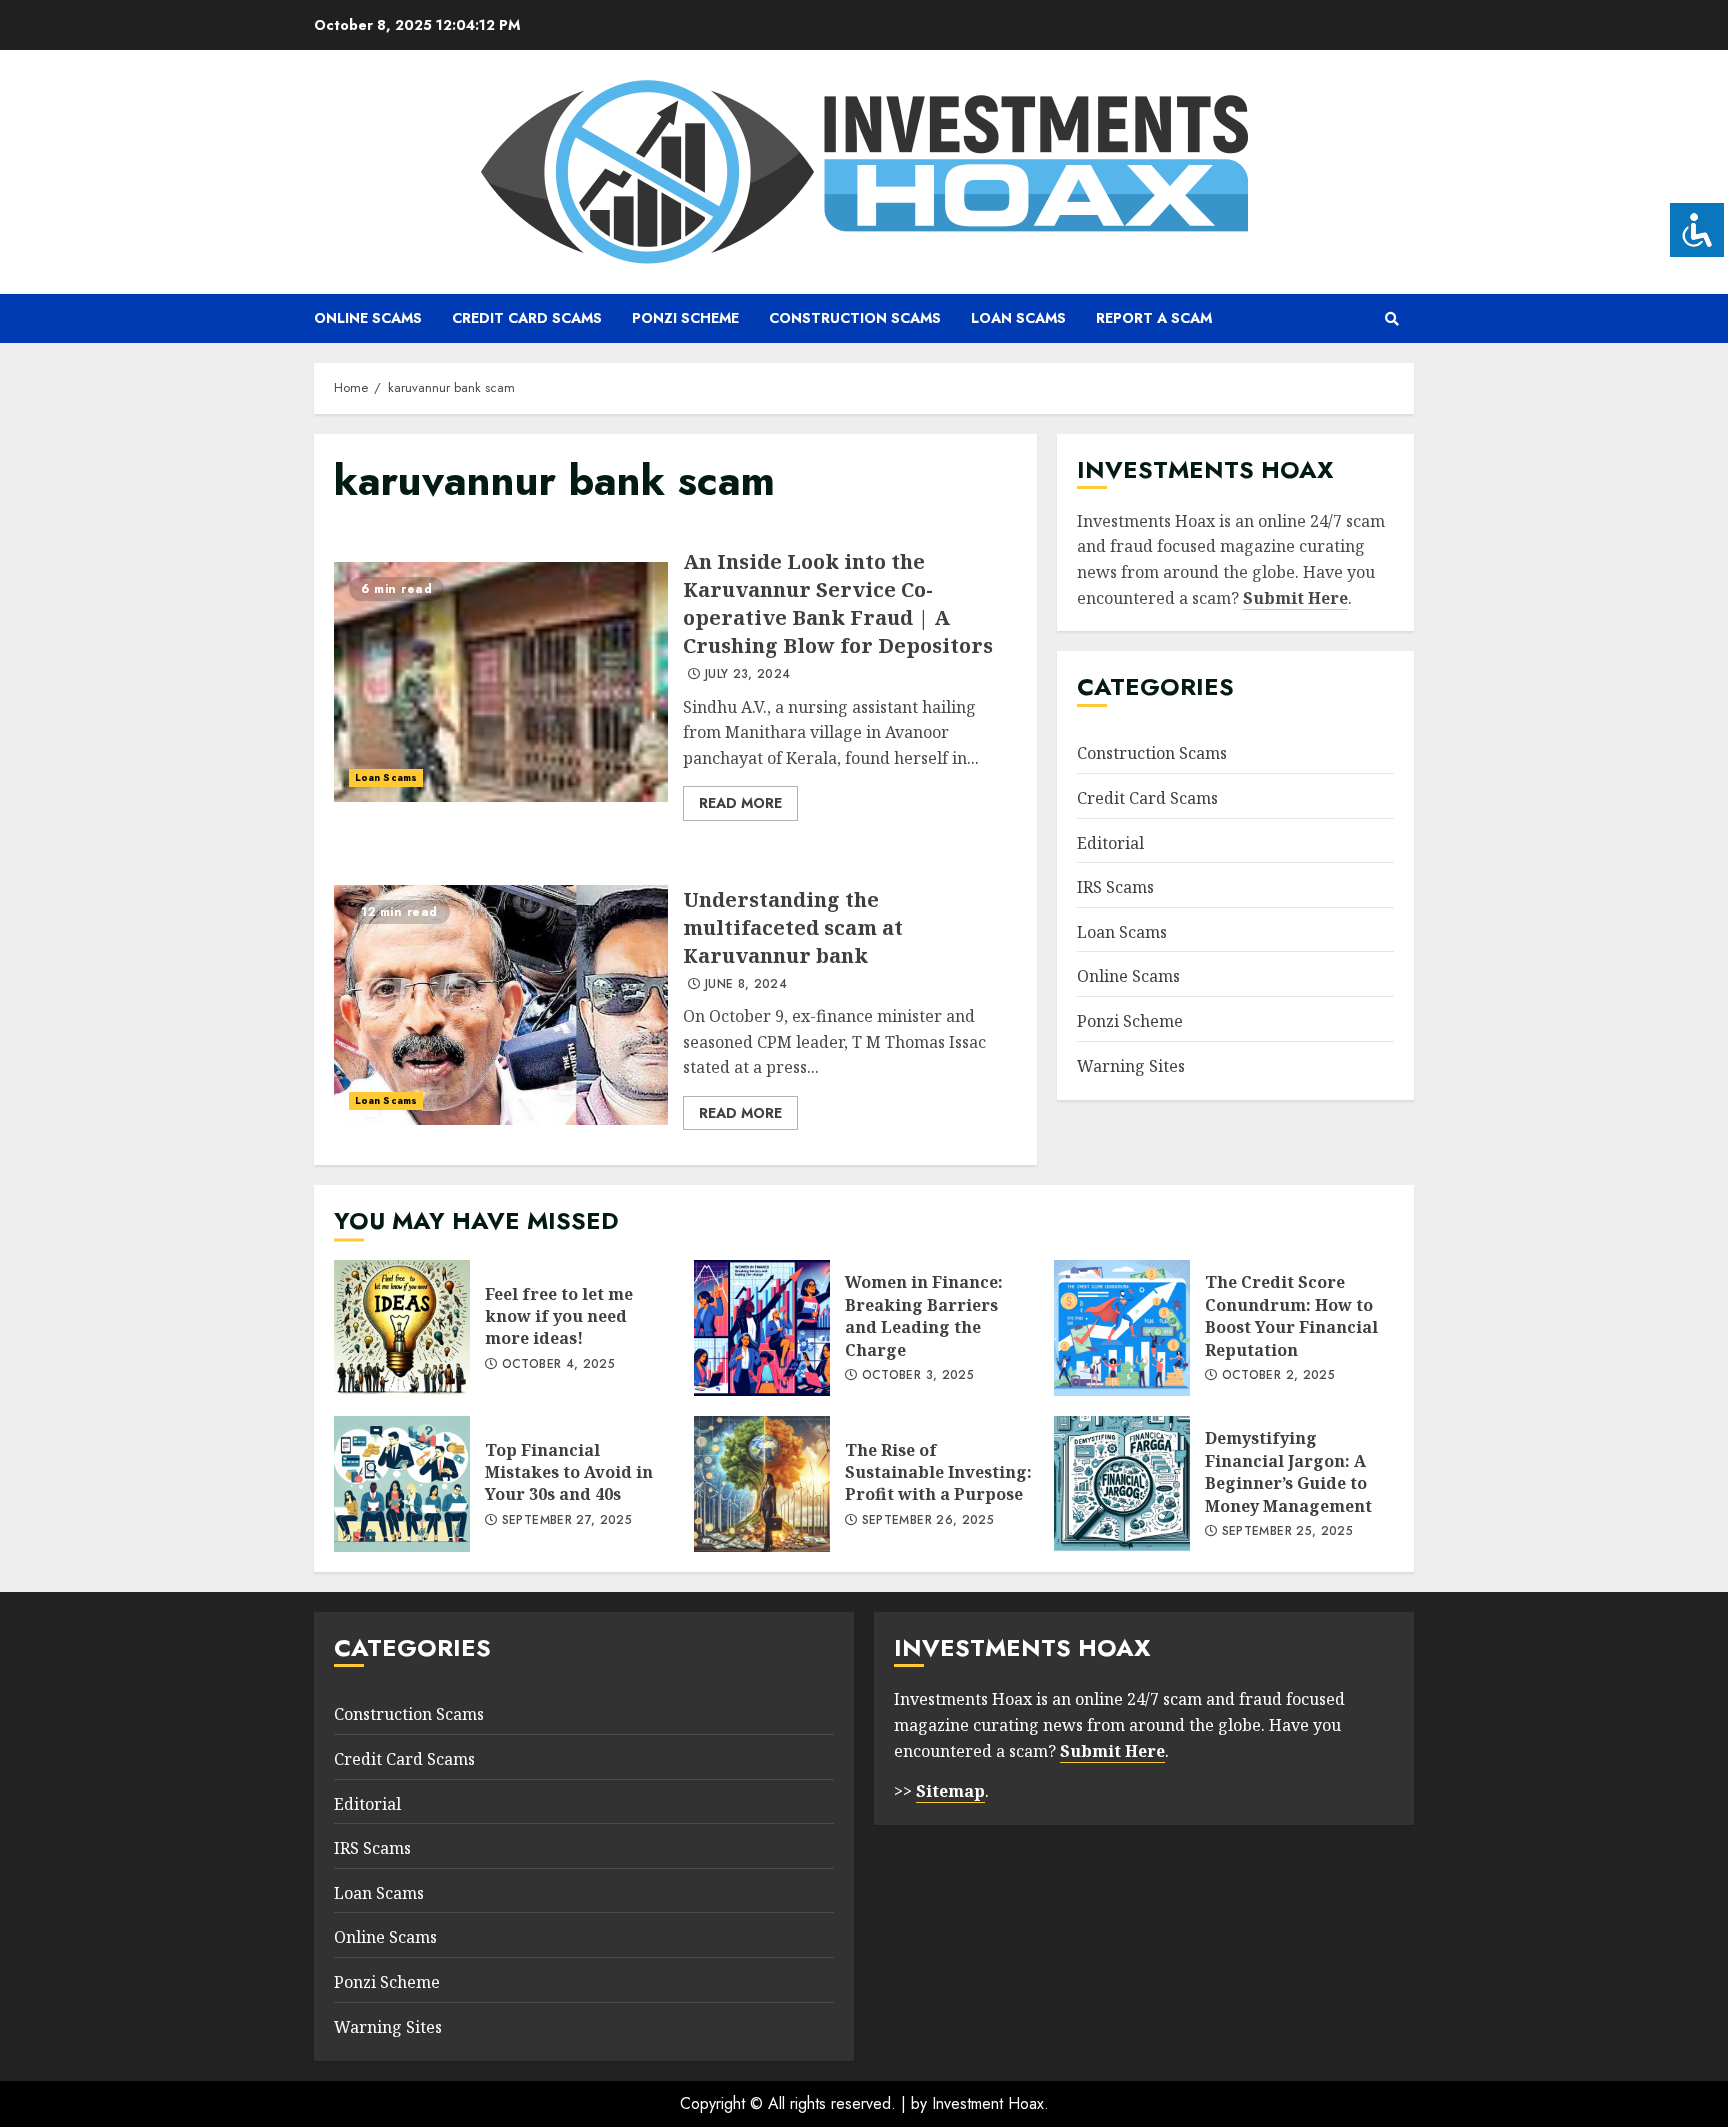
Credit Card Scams (527, 318)
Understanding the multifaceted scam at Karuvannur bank (501, 1005)
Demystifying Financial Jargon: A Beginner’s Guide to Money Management (1122, 1484)
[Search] (1391, 319)
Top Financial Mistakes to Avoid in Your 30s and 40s (402, 1484)
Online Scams (368, 318)
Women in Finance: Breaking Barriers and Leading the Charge (762, 1328)
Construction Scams (855, 318)
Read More (740, 803)
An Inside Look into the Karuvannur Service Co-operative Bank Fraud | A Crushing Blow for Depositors (501, 682)
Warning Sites (1131, 1066)
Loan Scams (1018, 318)
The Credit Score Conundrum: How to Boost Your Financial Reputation (1122, 1328)
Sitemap (950, 1791)
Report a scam (1154, 318)
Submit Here (1295, 598)
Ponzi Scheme (685, 318)
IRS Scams (1115, 887)
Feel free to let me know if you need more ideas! (402, 1328)
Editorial (1110, 843)
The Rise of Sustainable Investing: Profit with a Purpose (762, 1484)
